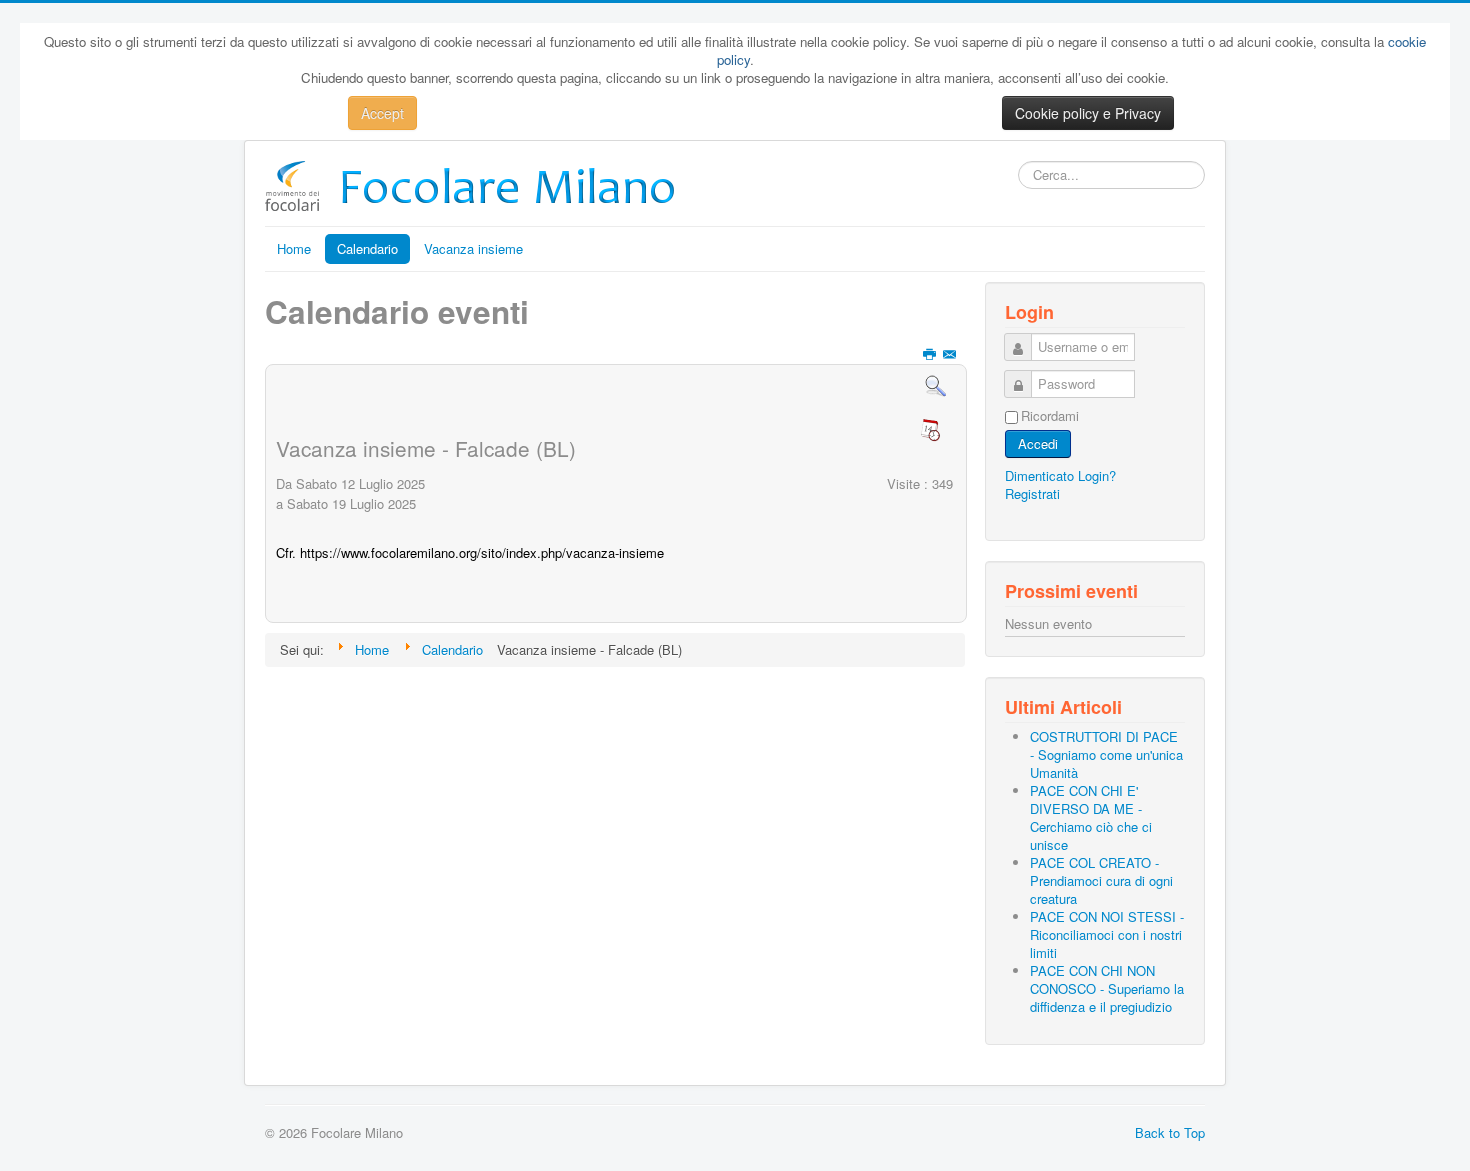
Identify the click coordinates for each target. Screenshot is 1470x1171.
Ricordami (1050, 416)
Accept (382, 113)
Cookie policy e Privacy (1088, 113)
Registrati (1032, 493)
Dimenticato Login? (1060, 475)
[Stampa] (931, 354)
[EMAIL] (951, 354)
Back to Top (1170, 1132)
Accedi (1038, 443)
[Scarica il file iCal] (935, 432)
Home (294, 248)
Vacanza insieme (473, 248)
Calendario (367, 248)
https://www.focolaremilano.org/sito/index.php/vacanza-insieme (482, 552)
